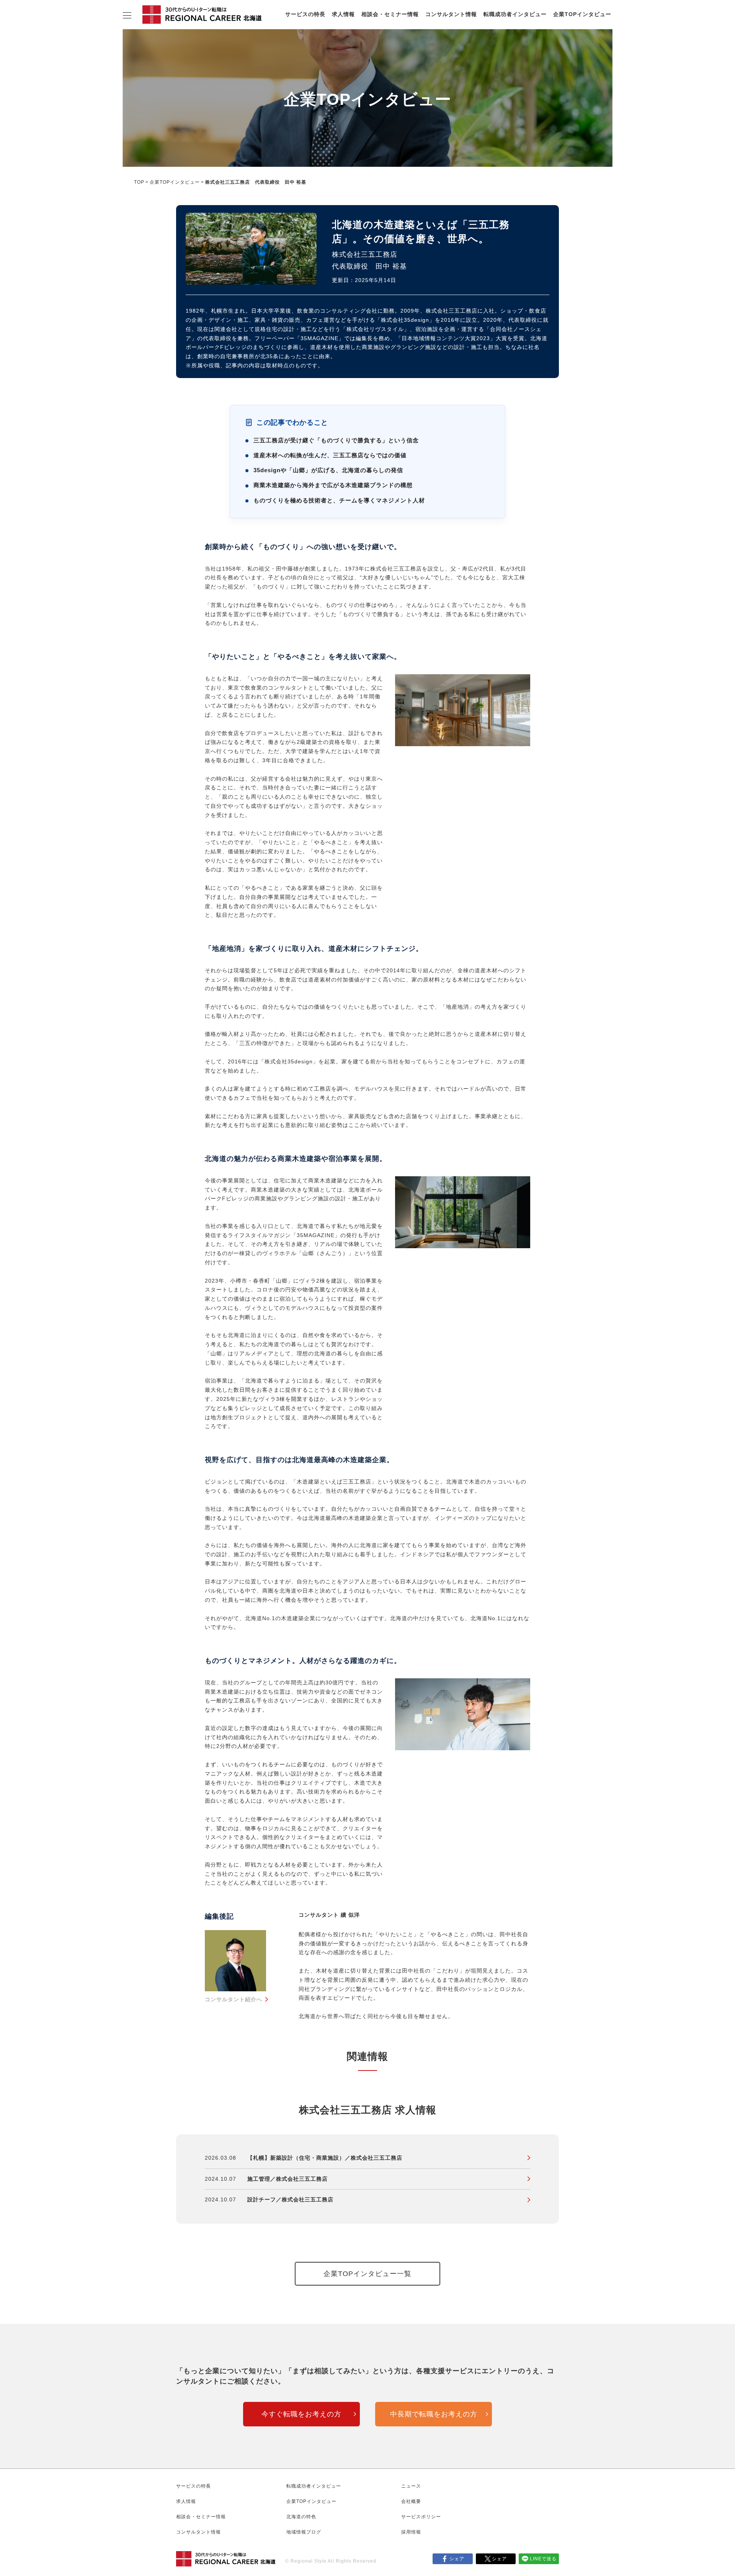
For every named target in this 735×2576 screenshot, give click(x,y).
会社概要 (411, 2501)
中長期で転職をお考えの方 (434, 2414)
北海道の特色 (301, 2517)
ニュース (411, 2486)
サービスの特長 (305, 14)
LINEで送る (543, 2559)
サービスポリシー (421, 2517)
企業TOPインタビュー (582, 14)
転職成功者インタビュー (515, 14)
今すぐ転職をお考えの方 (301, 2414)
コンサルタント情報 (451, 14)
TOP (139, 182)
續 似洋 (350, 1915)
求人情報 (343, 14)
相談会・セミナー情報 (390, 14)
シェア (457, 2559)
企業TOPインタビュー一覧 (367, 2274)
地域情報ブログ (304, 2532)
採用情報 (411, 2532)
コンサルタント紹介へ (234, 1999)
